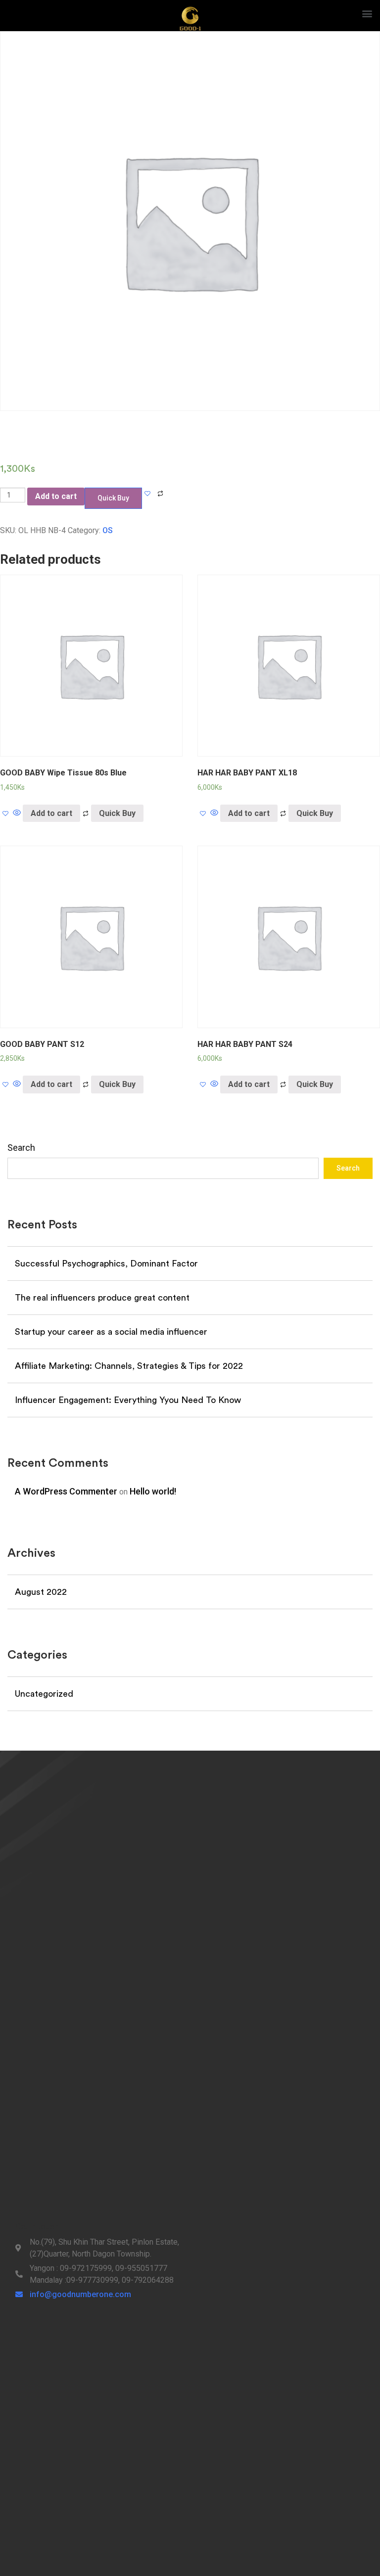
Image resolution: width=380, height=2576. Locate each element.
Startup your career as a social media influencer (111, 1332)
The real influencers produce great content (102, 1298)
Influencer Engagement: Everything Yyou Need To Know (128, 1400)
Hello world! (153, 1491)
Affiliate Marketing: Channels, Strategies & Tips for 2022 (129, 1366)
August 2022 (41, 1592)
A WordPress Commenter (66, 1491)
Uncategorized (44, 1694)
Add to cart (56, 496)
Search (21, 1148)
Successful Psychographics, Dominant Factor (106, 1264)
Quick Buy (117, 813)
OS (108, 530)
